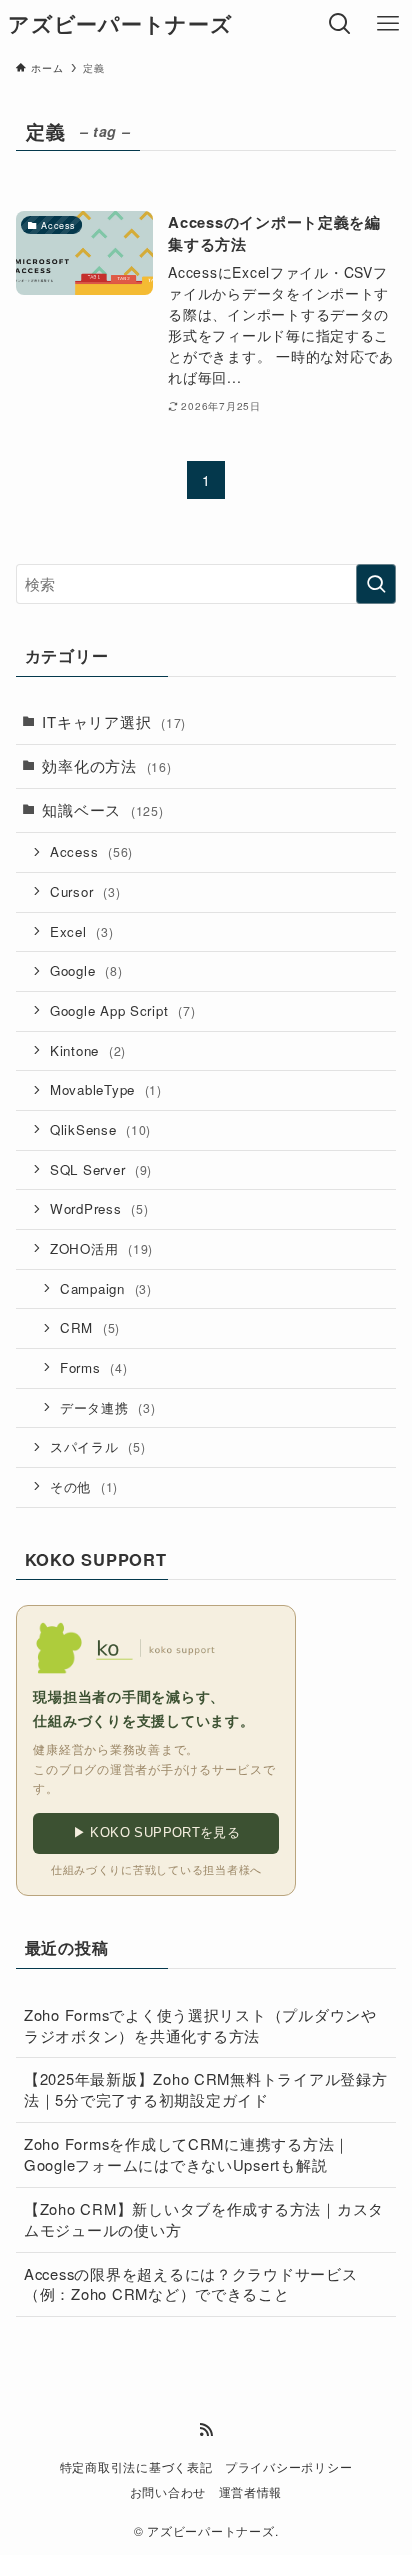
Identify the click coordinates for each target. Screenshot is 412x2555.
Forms (94, 1367)
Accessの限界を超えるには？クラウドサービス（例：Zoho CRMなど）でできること (191, 2284)
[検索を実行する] (376, 584)
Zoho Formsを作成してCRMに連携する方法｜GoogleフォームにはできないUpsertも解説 (187, 2154)
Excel (82, 931)
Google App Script (123, 1010)
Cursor (85, 891)
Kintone (88, 1050)
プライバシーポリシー (288, 2467)
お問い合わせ (168, 2492)
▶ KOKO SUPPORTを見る (157, 1832)
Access (91, 851)
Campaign (106, 1288)
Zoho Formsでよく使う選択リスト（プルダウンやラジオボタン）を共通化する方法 (200, 2025)
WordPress (99, 1208)
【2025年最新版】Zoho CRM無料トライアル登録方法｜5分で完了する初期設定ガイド (206, 2089)
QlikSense (100, 1129)
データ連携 (108, 1407)
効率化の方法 (106, 765)
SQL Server (101, 1169)
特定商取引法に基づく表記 (136, 2467)
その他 (84, 1486)
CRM (90, 1327)
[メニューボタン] (388, 24)
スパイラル (98, 1446)
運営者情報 (251, 2492)
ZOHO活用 (101, 1248)
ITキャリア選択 (114, 721)
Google (86, 970)
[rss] (206, 2430)
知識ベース (102, 809)
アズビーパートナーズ (120, 24)
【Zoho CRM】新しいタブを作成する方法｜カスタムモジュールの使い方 (204, 2219)
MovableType (106, 1089)
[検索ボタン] (340, 24)
